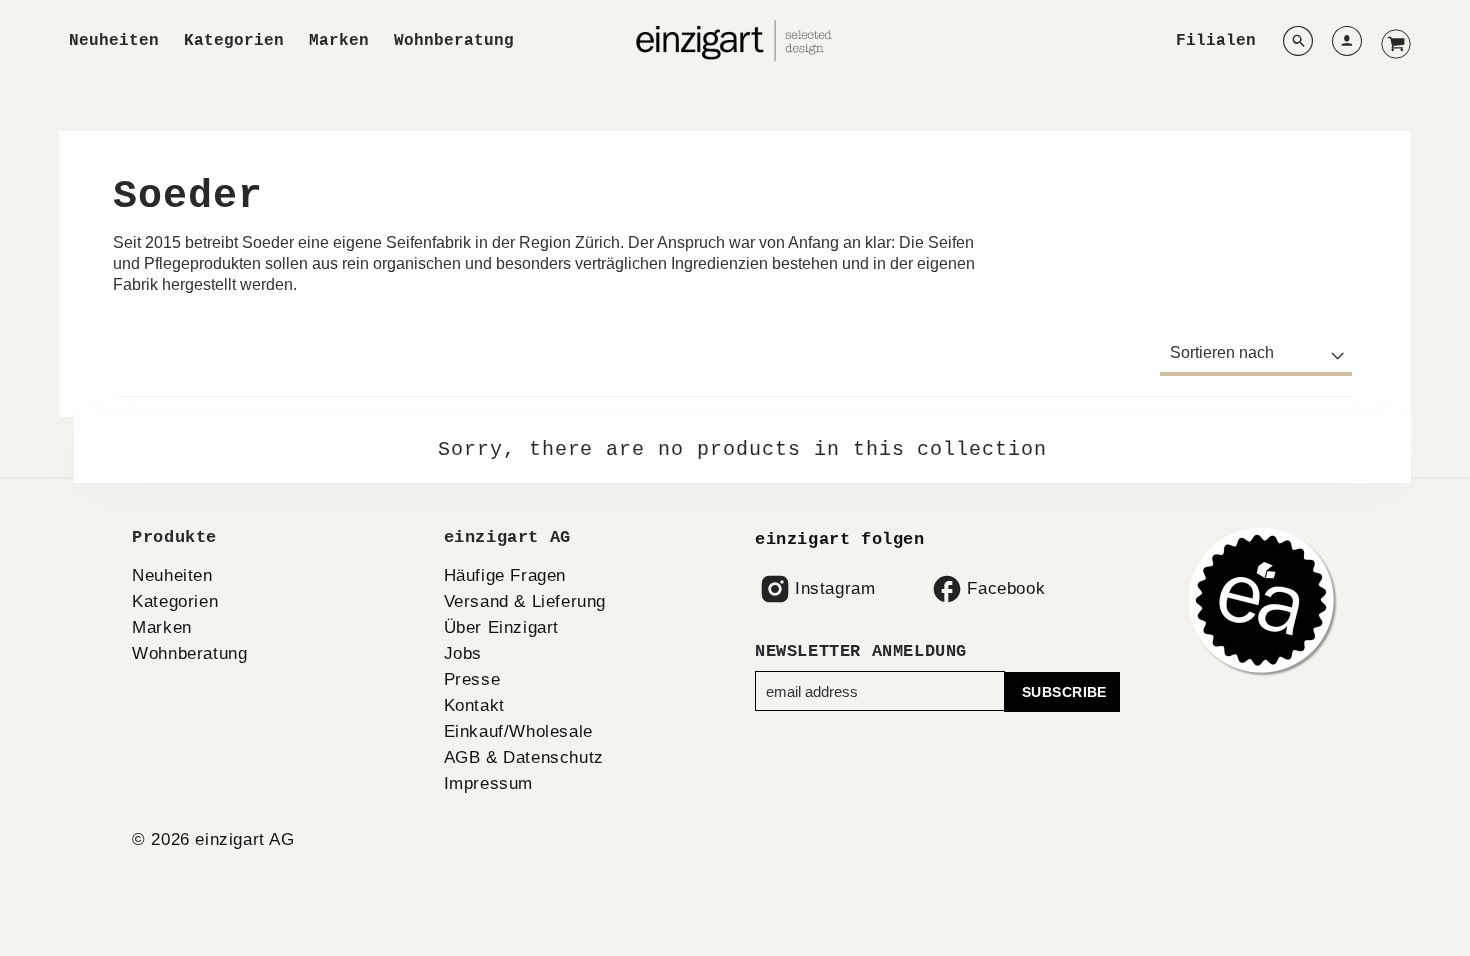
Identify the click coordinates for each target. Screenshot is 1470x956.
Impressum (488, 783)
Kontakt (474, 705)
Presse (472, 679)
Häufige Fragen (505, 575)
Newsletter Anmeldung (861, 651)
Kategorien (234, 41)
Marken (339, 41)
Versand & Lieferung (525, 601)
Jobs (463, 653)
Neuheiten (114, 41)
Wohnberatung (454, 41)
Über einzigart (501, 627)
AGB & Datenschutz (524, 757)
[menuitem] (114, 41)
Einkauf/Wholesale (518, 731)
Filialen (1216, 41)
